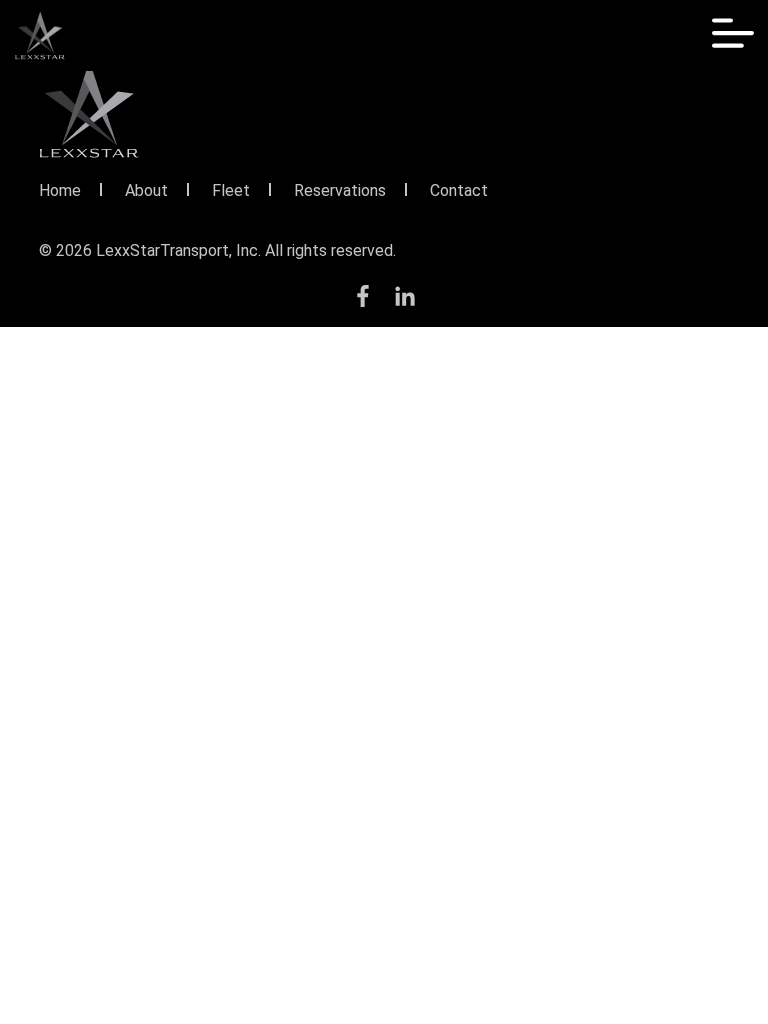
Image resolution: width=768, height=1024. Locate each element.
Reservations (340, 190)
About (146, 190)
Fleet (231, 190)
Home (60, 190)
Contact (459, 190)
